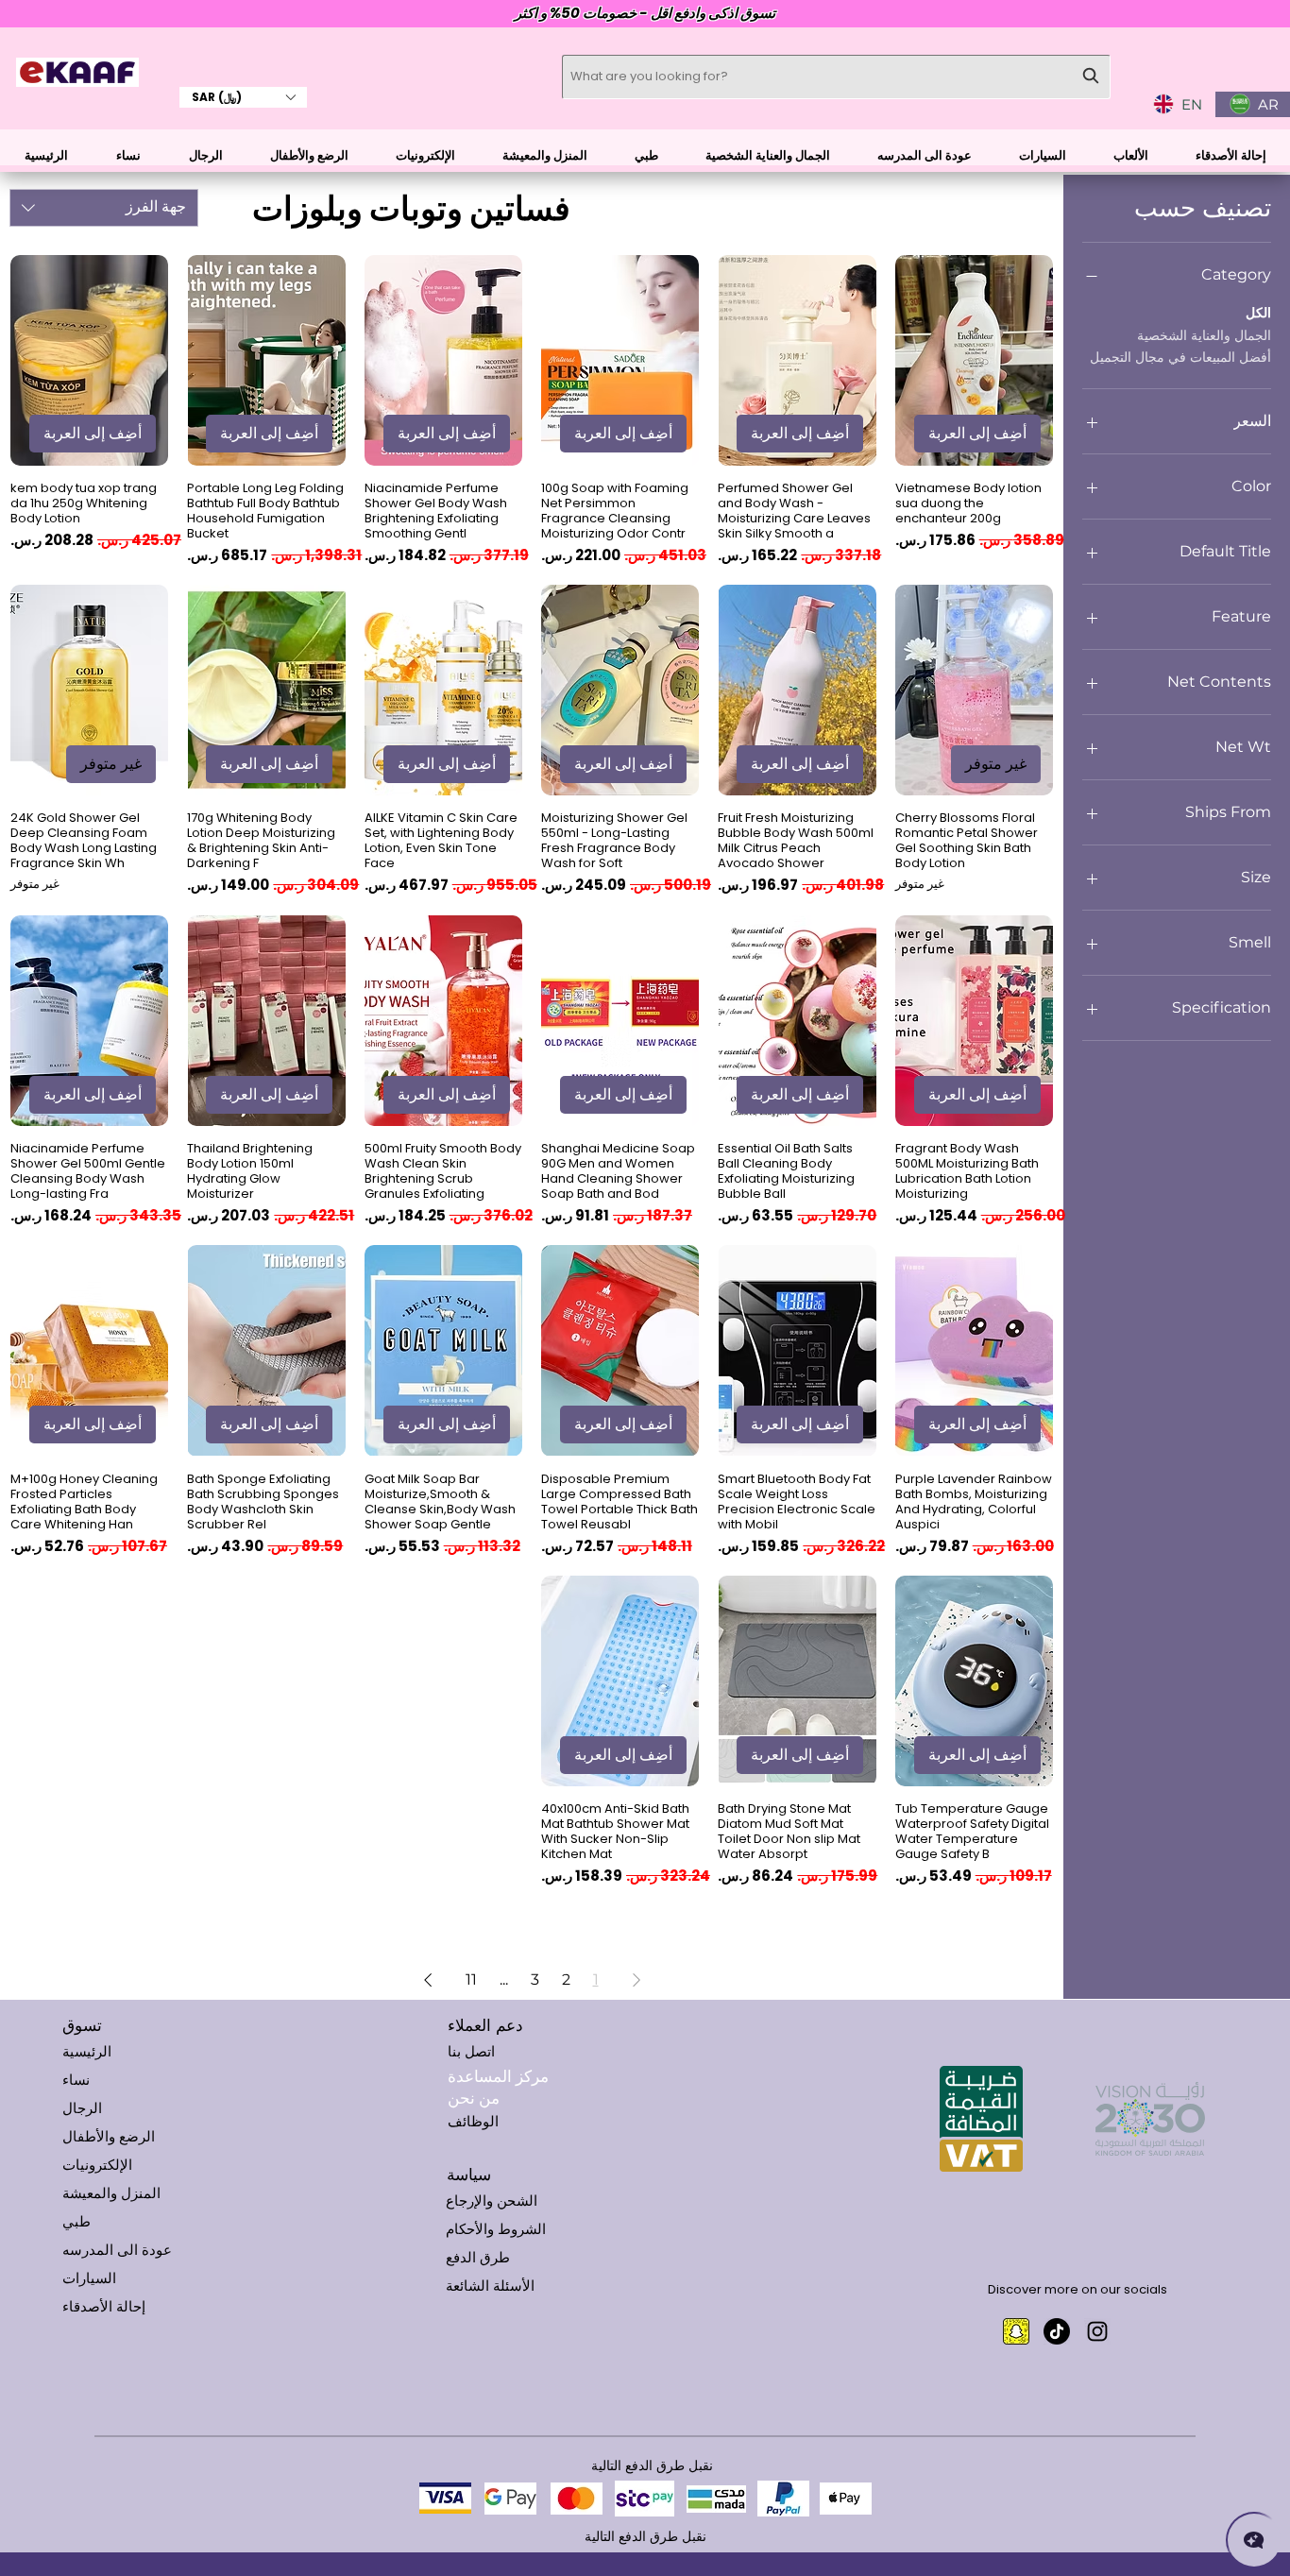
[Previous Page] (637, 1980)
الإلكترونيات (97, 2165)
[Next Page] (428, 1980)
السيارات (89, 2278)
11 (471, 1979)
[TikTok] (1057, 2331)
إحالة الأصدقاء (104, 2306)
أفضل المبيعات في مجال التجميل (1180, 357)
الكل (1258, 313)
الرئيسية (87, 2051)
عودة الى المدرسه (117, 2250)
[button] (243, 97)
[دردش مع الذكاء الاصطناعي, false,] (1254, 2540)
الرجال (82, 2108)
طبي (76, 2221)
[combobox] (104, 208)
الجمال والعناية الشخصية (1204, 335)
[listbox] (243, 97)
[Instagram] (1097, 2331)
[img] (77, 84)
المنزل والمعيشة (111, 2193)
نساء (76, 2080)
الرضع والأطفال (109, 2136)
